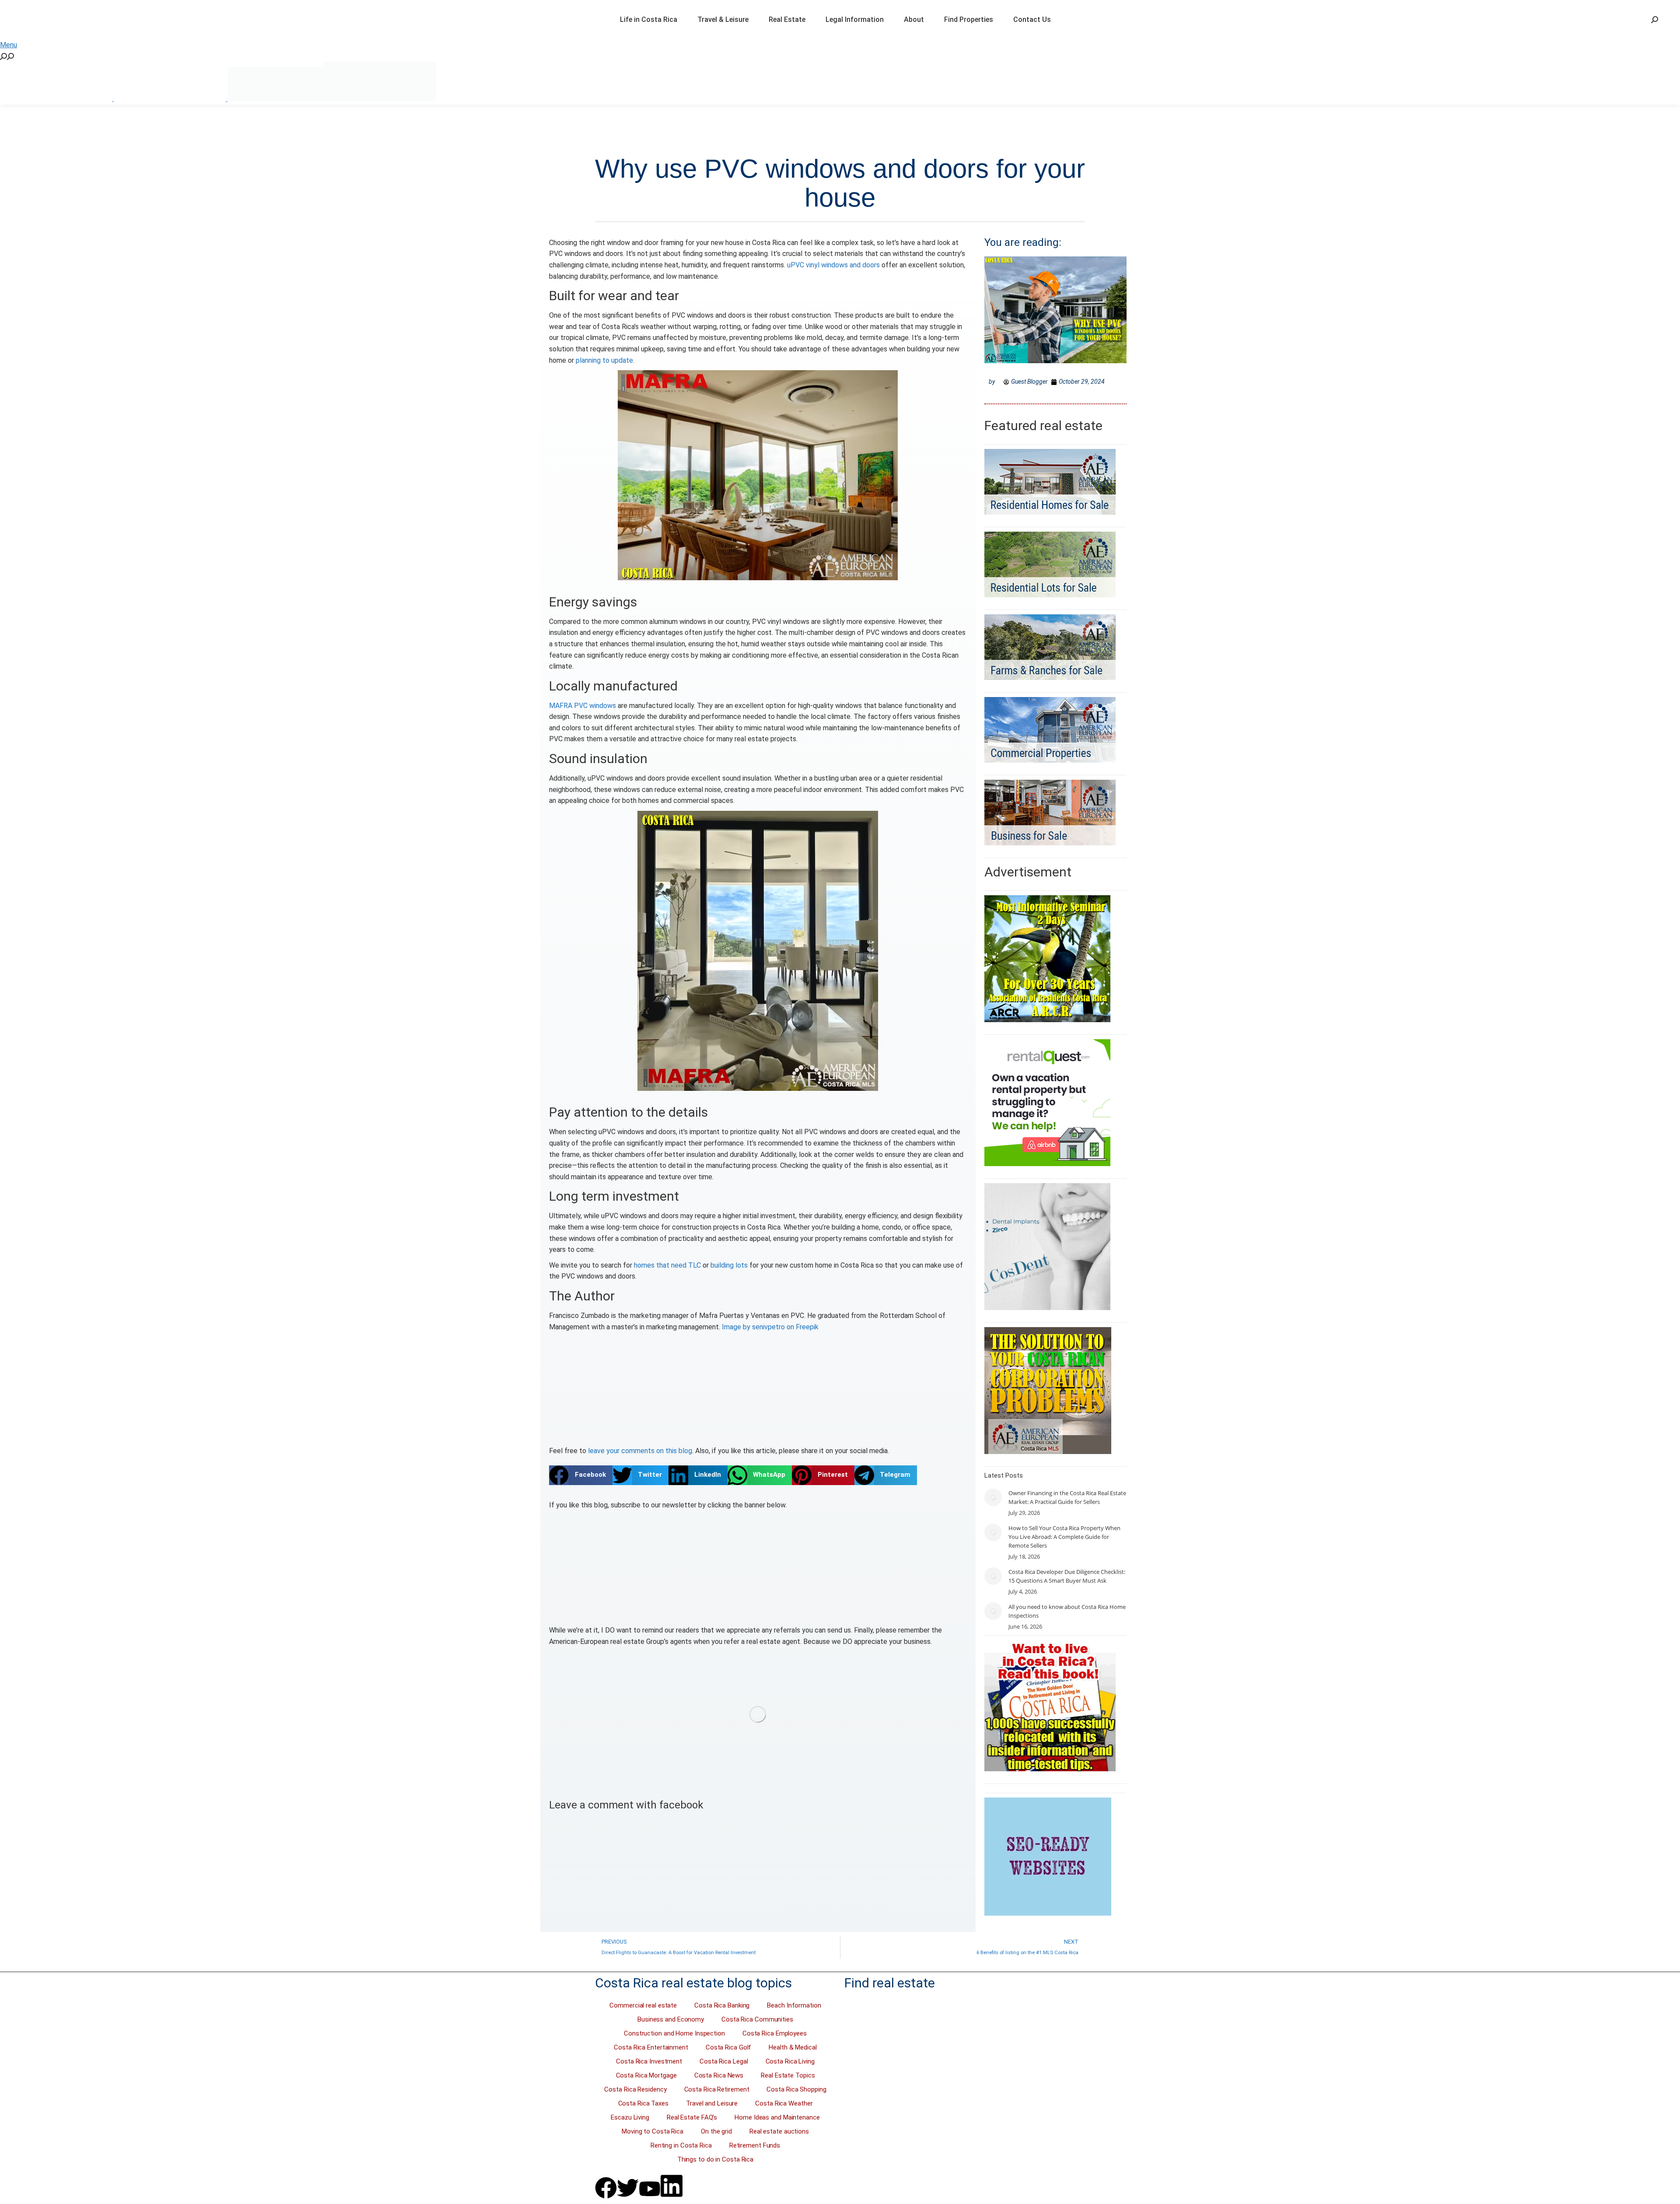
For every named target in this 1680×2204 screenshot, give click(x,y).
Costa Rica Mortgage (646, 2075)
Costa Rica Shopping (796, 2089)
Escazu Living (630, 2117)
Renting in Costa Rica (681, 2145)
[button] (581, 1475)
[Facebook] (606, 2188)
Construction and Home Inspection (674, 2033)
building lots (729, 1265)
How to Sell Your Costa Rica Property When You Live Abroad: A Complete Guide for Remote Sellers (1064, 1537)
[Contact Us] (758, 1395)
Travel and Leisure (712, 2103)
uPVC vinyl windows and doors (833, 265)
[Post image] (993, 1497)
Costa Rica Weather (784, 2103)
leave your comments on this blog (640, 1451)
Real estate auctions (779, 2131)
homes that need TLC (667, 1265)
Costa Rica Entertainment (651, 2047)
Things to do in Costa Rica (715, 2159)
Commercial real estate (643, 2005)
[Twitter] (628, 2188)
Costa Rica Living (790, 2061)
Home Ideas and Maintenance (777, 2117)
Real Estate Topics (788, 2075)
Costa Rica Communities (757, 2019)
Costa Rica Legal (724, 2061)
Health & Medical (793, 2047)
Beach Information (794, 2005)
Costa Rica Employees (775, 2033)
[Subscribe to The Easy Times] (758, 1568)
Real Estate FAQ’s (692, 2117)
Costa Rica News (719, 2075)
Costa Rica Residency (635, 2089)
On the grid (716, 2131)
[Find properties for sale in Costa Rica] (758, 1714)
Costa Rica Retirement (717, 2089)
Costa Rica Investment (649, 2061)
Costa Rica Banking (722, 2005)
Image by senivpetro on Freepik (770, 1327)
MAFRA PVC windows (583, 706)
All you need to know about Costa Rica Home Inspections (1067, 1611)
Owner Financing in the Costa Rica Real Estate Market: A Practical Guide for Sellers (1067, 1497)
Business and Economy (671, 2019)
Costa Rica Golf (729, 2047)
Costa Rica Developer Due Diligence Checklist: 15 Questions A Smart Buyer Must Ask (1067, 1576)
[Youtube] (650, 2189)
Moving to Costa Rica (653, 2131)
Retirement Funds (755, 2145)
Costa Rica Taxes (643, 2103)
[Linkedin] (672, 2186)
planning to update (604, 360)
